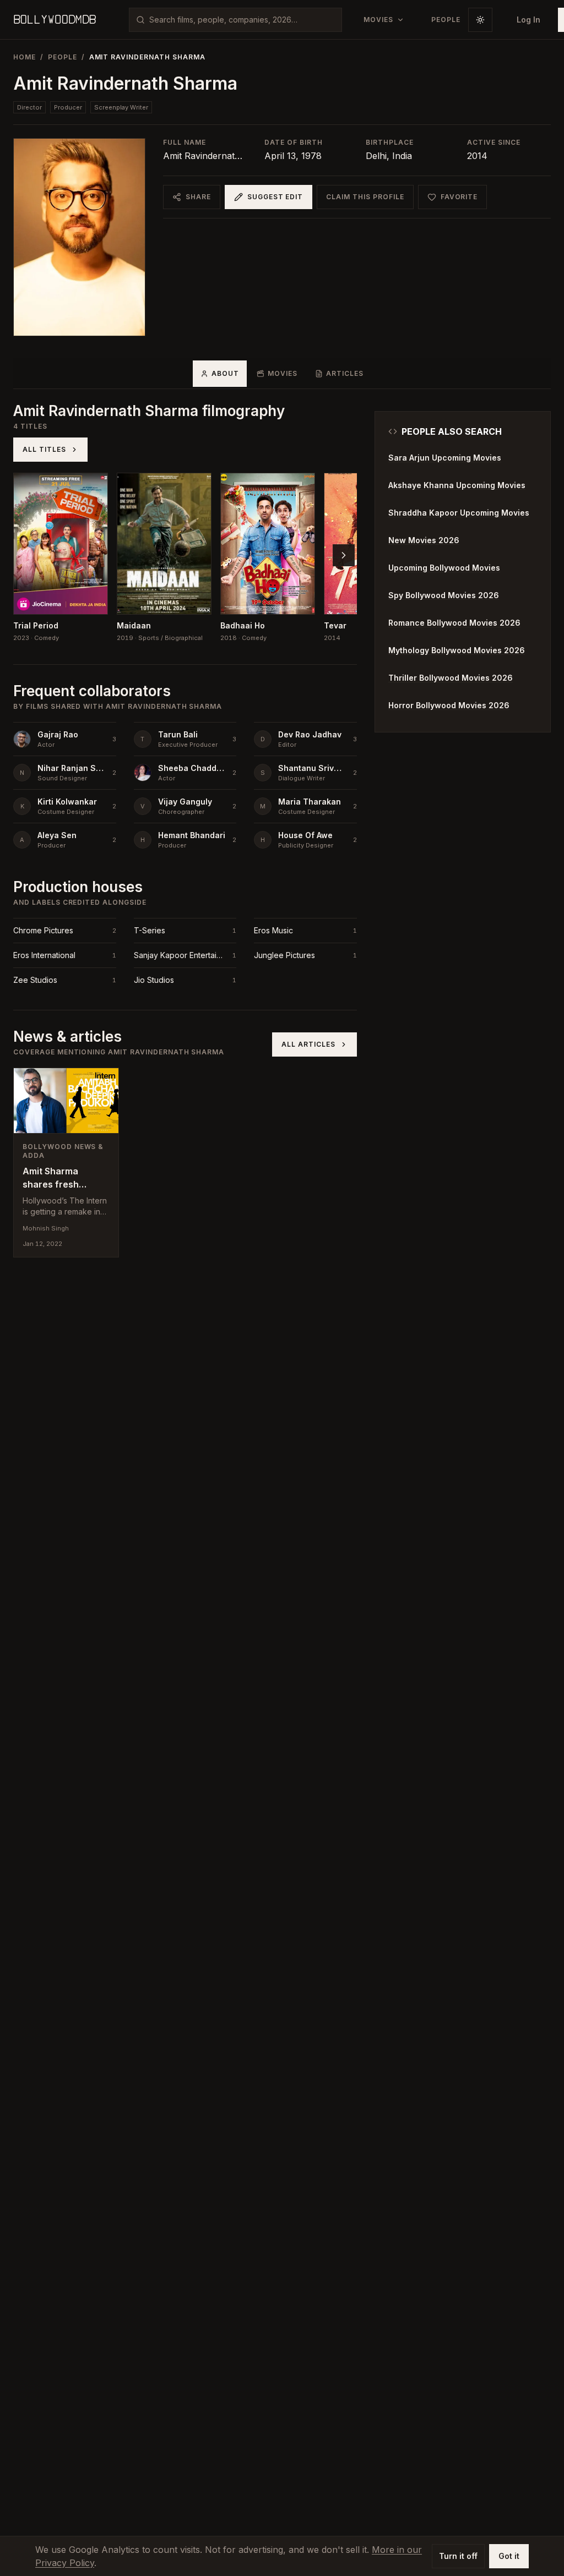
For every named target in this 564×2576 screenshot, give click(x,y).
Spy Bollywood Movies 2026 (444, 595)
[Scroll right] (344, 555)
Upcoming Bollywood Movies (444, 568)
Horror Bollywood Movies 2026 (449, 705)
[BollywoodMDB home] (55, 20)
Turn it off (458, 2556)
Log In (528, 20)
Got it (509, 2556)
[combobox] (242, 20)
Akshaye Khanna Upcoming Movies (457, 485)
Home (25, 57)
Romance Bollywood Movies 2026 (454, 623)
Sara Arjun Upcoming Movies (445, 458)
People (63, 57)
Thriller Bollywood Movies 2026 (451, 678)
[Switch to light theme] (480, 20)
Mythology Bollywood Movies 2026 (457, 650)
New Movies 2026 (424, 540)
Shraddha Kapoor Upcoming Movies (459, 513)
